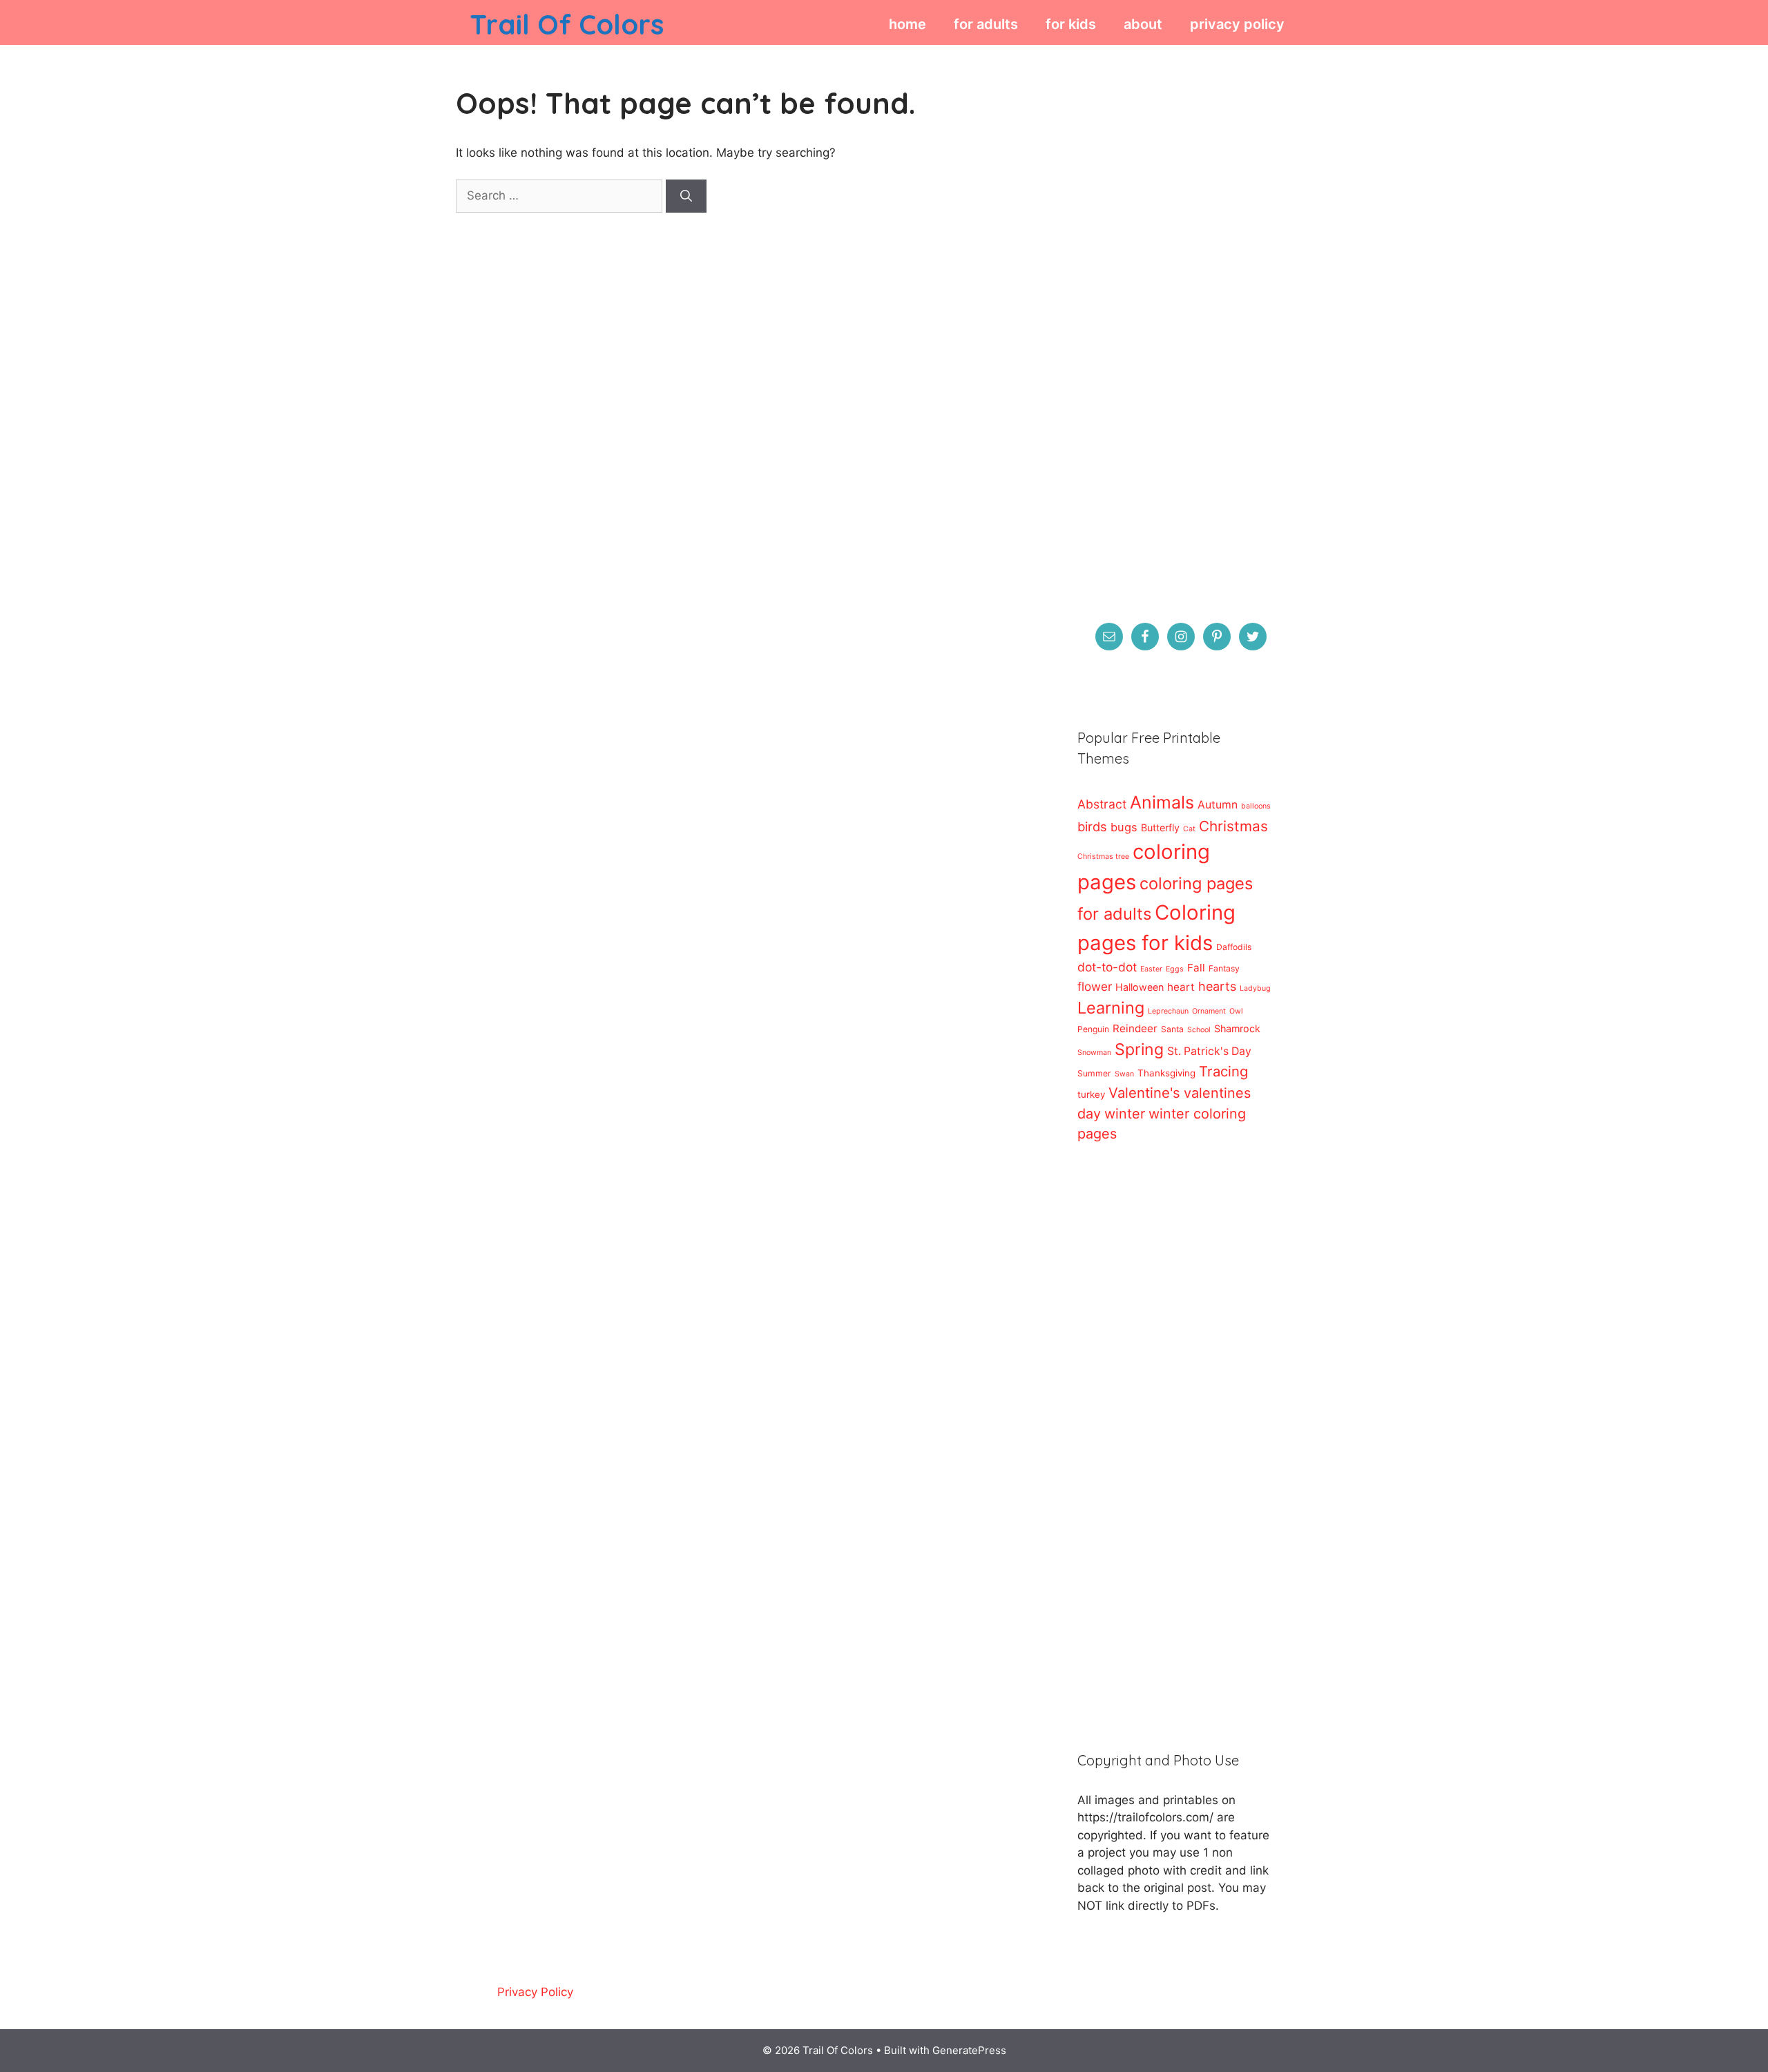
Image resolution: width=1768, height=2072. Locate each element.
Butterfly (1160, 827)
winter (1125, 1114)
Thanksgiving (1166, 1073)
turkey (1091, 1094)
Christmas (1233, 826)
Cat (1189, 829)
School (1199, 1030)
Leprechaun (1168, 1011)
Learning (1111, 1008)
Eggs (1175, 969)
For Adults (986, 24)
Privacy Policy (1237, 24)
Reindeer (1135, 1028)
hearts (1217, 986)
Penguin (1093, 1029)
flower (1095, 986)
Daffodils (1234, 947)
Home (907, 24)
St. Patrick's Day (1209, 1051)
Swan (1124, 1074)
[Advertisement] (1174, 329)
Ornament (1209, 1011)
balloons (1256, 806)
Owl (1236, 1011)
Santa (1172, 1029)
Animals (1162, 802)
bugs (1124, 827)
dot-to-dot (1107, 967)
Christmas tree (1103, 856)
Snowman (1094, 1053)
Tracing (1223, 1071)
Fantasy (1224, 968)
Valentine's (1144, 1093)
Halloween (1140, 987)
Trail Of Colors (567, 24)
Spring (1139, 1049)
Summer (1094, 1073)
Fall (1196, 968)
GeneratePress (969, 2050)
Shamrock (1237, 1028)
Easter (1151, 969)
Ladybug (1255, 988)
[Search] (686, 196)
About (1143, 24)
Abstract (1102, 804)
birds (1092, 826)
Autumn (1218, 805)
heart (1181, 987)
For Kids (1071, 24)
